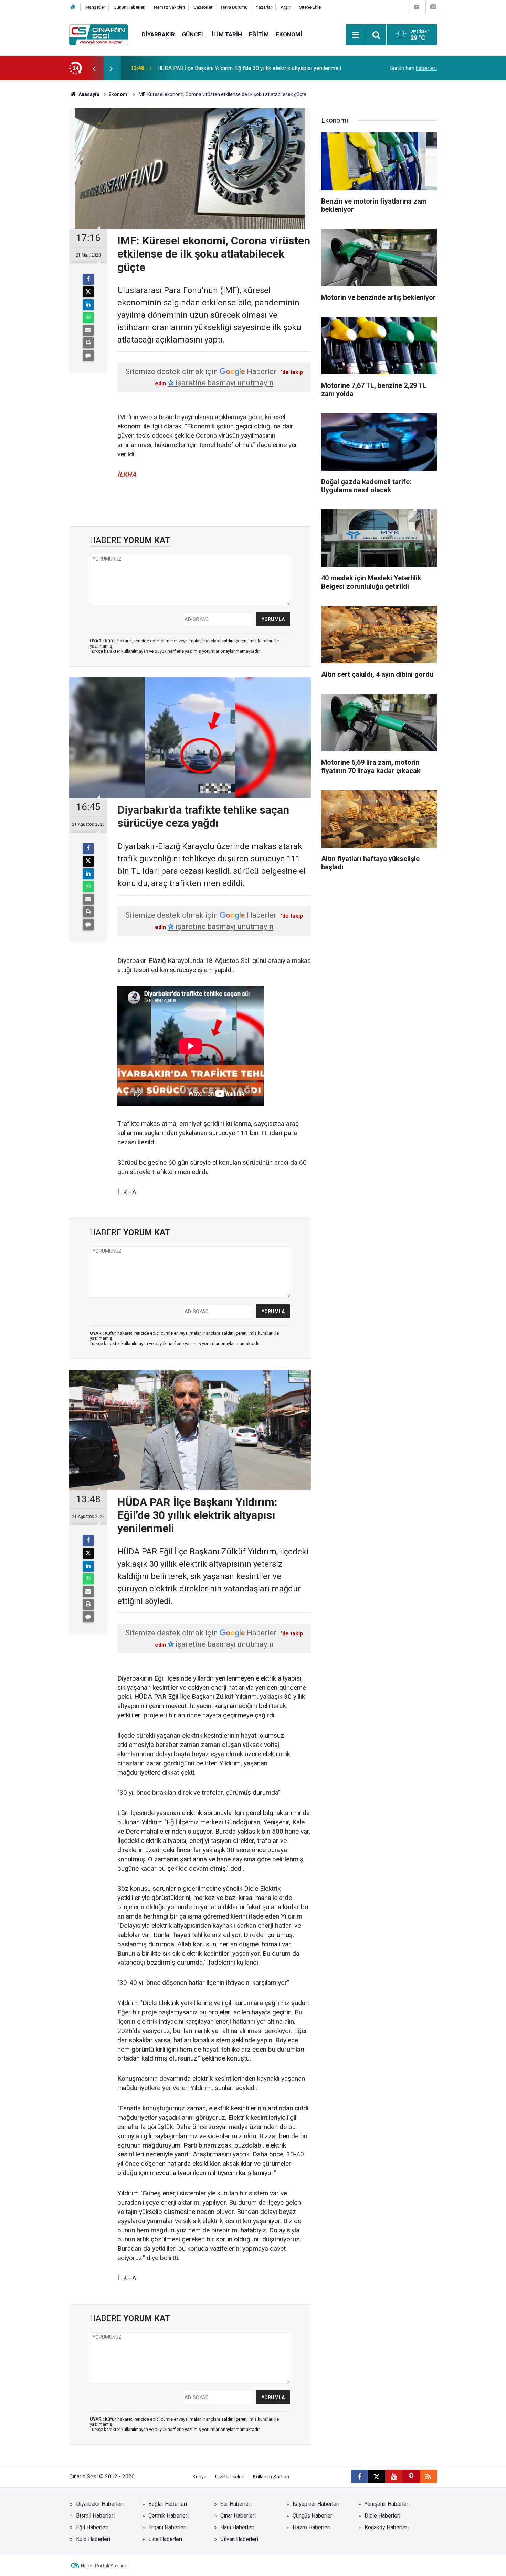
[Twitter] (88, 292)
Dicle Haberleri (382, 2516)
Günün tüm (413, 68)
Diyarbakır (158, 34)
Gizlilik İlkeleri (230, 2477)
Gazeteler (203, 7)
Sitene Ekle (310, 7)
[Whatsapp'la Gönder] (88, 317)
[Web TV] (417, 7)
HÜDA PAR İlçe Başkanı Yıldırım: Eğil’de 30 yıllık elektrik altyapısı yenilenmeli (249, 68)
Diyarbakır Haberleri (100, 2504)
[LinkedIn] (88, 305)
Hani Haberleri (237, 2527)
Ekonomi (289, 34)
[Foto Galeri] (433, 7)
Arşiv (286, 7)
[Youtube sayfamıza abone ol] (394, 2477)
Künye (200, 2477)
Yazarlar (264, 7)
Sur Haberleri (236, 2504)
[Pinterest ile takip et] (411, 2477)
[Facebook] (88, 279)
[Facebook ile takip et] (359, 2477)
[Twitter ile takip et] (377, 2477)
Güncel (193, 34)
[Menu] (356, 35)
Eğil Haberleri (92, 2527)
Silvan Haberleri (239, 2539)
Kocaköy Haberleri (387, 2527)
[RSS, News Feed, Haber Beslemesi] (428, 2477)
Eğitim (259, 34)
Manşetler (95, 7)
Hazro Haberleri (312, 2527)
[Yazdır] (88, 343)
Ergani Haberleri (167, 2527)
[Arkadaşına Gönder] (88, 330)
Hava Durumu (234, 7)
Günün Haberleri (129, 7)
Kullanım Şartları (271, 2477)
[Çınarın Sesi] (99, 34)
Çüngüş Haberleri (313, 2516)
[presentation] (94, 68)
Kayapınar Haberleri (316, 2504)
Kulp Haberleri (93, 2539)
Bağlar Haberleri (168, 2504)
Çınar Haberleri (238, 2516)
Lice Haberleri (165, 2539)
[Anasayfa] (73, 7)
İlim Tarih (227, 34)
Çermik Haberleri (168, 2516)
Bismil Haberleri (95, 2516)
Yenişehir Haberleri (387, 2504)
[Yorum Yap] (88, 356)
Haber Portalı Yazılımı (104, 2566)
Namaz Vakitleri (169, 7)
